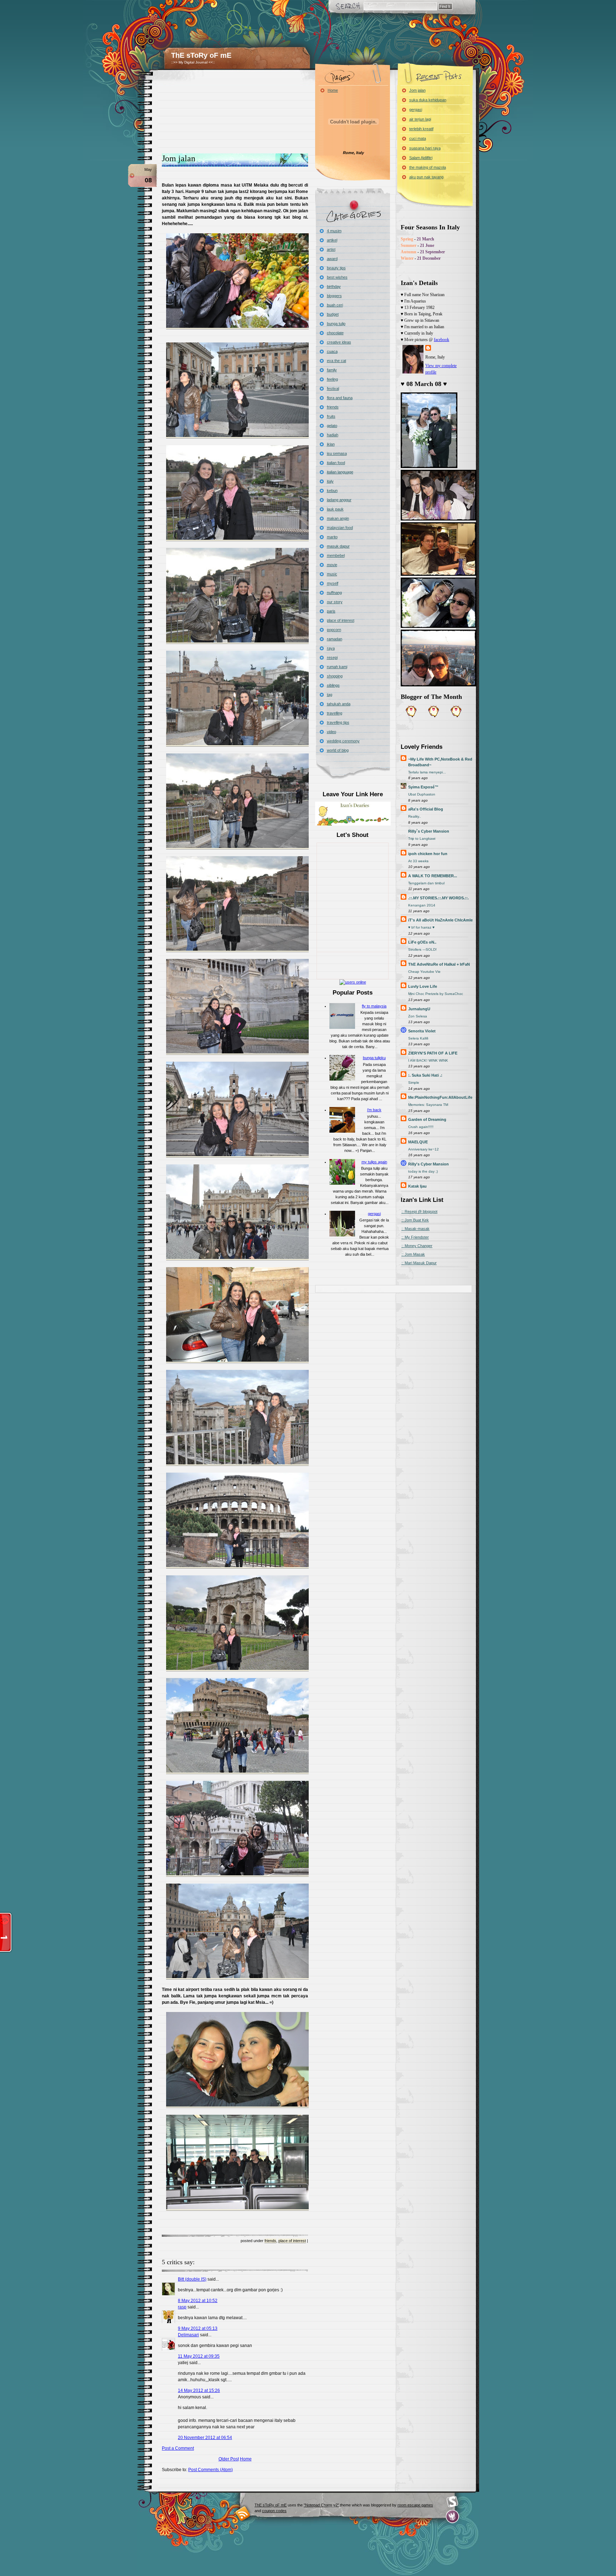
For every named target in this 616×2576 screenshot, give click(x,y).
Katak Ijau (417, 1186)
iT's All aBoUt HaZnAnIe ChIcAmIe (440, 920)
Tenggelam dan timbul (426, 883)
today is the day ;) (423, 1171)
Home (246, 2459)
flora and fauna (340, 398)
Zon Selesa (418, 1016)
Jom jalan (179, 158)
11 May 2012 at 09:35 (199, 2356)
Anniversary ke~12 (423, 1149)
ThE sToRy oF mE (201, 55)
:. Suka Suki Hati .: (425, 1075)
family (332, 370)
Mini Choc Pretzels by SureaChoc (436, 994)
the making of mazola (428, 167)
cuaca (332, 351)
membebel (336, 555)
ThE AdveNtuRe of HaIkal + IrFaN (439, 964)
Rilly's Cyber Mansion (428, 1164)
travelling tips (338, 722)
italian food (336, 463)
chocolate (335, 333)
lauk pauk (335, 509)
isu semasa (337, 453)
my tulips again (374, 1162)
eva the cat (337, 361)
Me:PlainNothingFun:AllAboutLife (440, 1097)
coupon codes (274, 2511)
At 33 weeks (418, 861)
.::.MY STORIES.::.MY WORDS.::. (438, 898)
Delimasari (188, 2335)
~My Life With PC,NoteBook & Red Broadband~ (440, 762)
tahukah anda (339, 704)
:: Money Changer (417, 1246)
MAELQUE (418, 1142)
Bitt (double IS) (192, 2279)
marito (332, 537)
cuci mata (418, 138)
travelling (335, 713)
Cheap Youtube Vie (424, 972)
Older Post (229, 2459)
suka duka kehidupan (428, 100)
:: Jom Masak (413, 1254)
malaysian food (340, 528)
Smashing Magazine (452, 2502)
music (332, 574)
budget (333, 314)
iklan (331, 444)
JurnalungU (419, 1009)
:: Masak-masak (415, 1229)
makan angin (338, 518)
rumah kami (337, 667)
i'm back (374, 1110)
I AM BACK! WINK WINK (428, 1060)
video (332, 732)
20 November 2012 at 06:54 (205, 2438)
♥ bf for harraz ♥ (421, 927)
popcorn (334, 630)
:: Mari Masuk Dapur (419, 1263)
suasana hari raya (425, 148)
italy (330, 481)
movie (332, 565)
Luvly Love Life (423, 986)
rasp (182, 2307)
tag (330, 695)
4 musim (334, 231)
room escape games (415, 2505)
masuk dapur (338, 546)
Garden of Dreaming (427, 1119)
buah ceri (335, 305)
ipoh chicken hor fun (428, 854)
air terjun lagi (420, 119)
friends (270, 2241)
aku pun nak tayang (426, 177)
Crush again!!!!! (421, 1127)
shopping (335, 676)
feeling (332, 379)
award (332, 259)
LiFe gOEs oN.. (422, 942)
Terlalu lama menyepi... (427, 772)
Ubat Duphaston (422, 794)
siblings (333, 685)
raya (331, 648)
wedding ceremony (343, 741)
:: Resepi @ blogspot (419, 1211)
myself (333, 583)
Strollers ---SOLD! (422, 949)
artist (331, 249)
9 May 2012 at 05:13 (198, 2328)
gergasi (374, 1214)
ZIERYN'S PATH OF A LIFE (433, 1053)
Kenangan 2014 (422, 905)
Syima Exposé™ (423, 787)
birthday (334, 286)
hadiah (333, 435)
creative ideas (339, 342)
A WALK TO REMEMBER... (433, 876)
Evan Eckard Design (453, 2517)
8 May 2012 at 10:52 (198, 2301)
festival (333, 388)
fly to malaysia (374, 1006)
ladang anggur (339, 500)
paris (331, 611)
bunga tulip (336, 324)
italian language (340, 472)
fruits (331, 416)
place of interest (292, 2241)
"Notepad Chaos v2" (321, 2505)
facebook (442, 340)
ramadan (335, 639)
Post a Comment (178, 2448)
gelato (332, 426)
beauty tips (336, 268)
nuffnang (334, 593)
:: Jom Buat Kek (415, 1220)
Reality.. (415, 816)
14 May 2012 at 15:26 (199, 2390)
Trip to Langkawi (422, 839)
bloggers (334, 296)
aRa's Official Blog (426, 809)
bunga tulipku (374, 1058)
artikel (332, 240)
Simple (414, 1083)
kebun (332, 491)
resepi (332, 657)
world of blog (338, 750)
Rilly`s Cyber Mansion (429, 831)
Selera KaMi (418, 1038)
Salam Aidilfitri (421, 158)
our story (335, 602)
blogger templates (243, 2513)
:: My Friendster (415, 1237)
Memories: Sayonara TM (428, 1105)
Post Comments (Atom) (211, 2470)
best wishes (337, 277)
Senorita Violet (422, 1031)
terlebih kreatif (421, 129)
